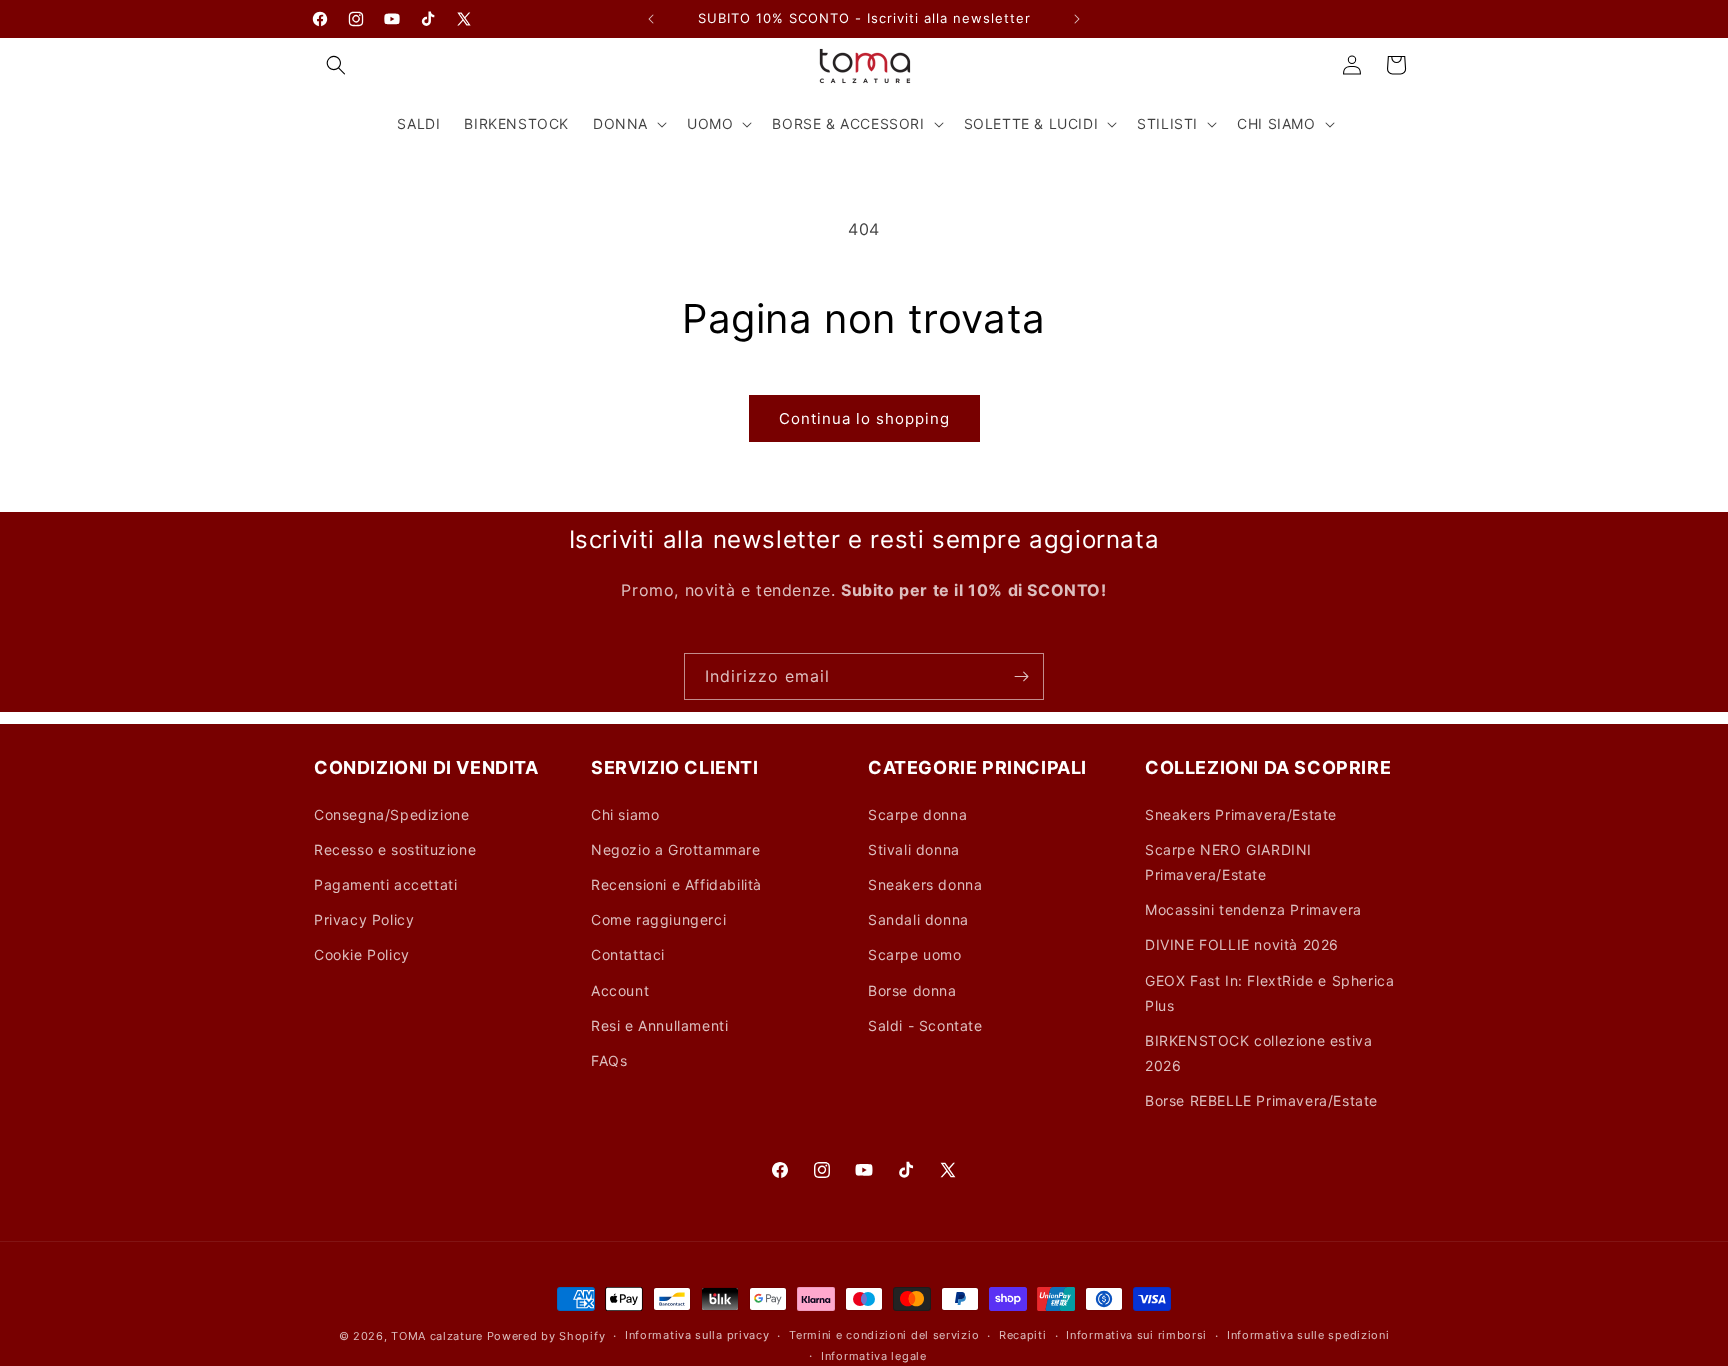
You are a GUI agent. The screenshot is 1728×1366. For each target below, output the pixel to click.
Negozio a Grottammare (676, 849)
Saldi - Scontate (925, 1025)
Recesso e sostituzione (395, 849)
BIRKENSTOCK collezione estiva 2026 (1258, 1053)
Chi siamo (625, 814)
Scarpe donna (917, 814)
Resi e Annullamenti (659, 1025)
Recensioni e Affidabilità (676, 884)
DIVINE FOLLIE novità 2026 (1242, 944)
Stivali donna (914, 849)
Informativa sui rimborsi (1136, 1335)
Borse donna (912, 990)
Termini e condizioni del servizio (884, 1335)
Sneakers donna (925, 884)
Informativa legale (874, 1356)
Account (620, 990)
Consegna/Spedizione (391, 814)
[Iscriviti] (1021, 676)
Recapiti (1023, 1335)
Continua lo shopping (864, 418)
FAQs (609, 1060)
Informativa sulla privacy (697, 1335)
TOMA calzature (437, 1336)
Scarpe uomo (915, 954)
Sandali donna (918, 919)
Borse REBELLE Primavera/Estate (1261, 1100)
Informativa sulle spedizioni (1308, 1335)
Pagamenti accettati (385, 884)
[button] (336, 65)
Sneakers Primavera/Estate (1241, 814)
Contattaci (628, 954)
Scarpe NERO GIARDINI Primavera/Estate (1228, 862)
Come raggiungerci (658, 919)
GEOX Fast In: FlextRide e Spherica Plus (1269, 993)
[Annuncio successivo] (1077, 19)
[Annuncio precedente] (651, 19)
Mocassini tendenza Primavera (1253, 909)
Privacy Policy (364, 919)
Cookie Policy (362, 954)
